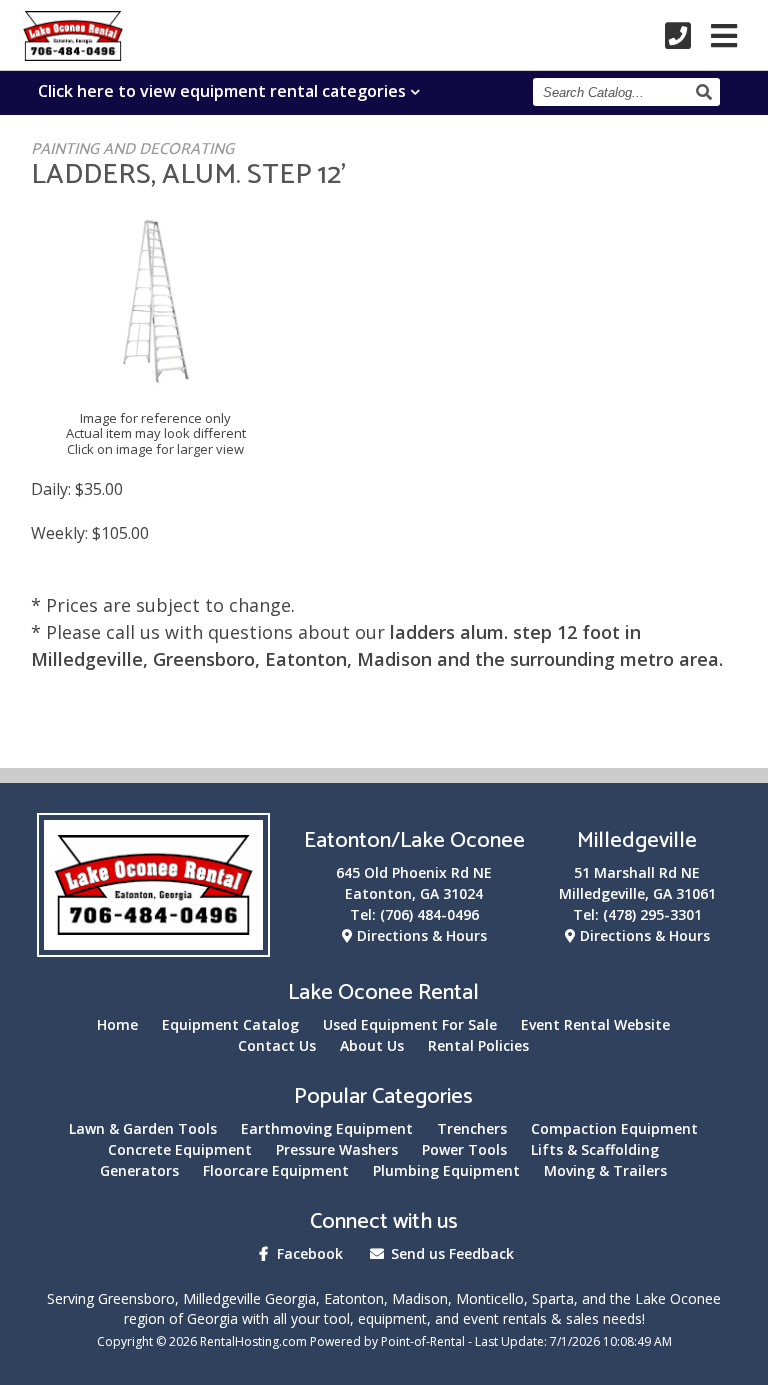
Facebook (308, 1253)
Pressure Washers (337, 1149)
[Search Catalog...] (706, 92)
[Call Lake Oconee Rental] (678, 36)
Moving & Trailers (605, 1170)
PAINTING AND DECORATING (132, 149)
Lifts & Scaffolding (595, 1149)
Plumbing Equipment (446, 1170)
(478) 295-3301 (652, 914)
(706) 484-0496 (429, 914)
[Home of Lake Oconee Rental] (153, 944)
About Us (372, 1045)
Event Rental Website (595, 1024)
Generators (139, 1170)
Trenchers (472, 1128)
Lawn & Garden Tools (143, 1128)
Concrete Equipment (180, 1149)
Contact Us (277, 1045)
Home (117, 1024)
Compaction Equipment (614, 1128)
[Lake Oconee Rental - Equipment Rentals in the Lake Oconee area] (73, 54)
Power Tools (464, 1149)
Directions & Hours (420, 935)
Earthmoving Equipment (327, 1128)
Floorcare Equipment (276, 1170)
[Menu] (724, 36)
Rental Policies (478, 1045)
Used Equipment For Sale (410, 1024)
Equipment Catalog (230, 1024)
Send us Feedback (450, 1253)
